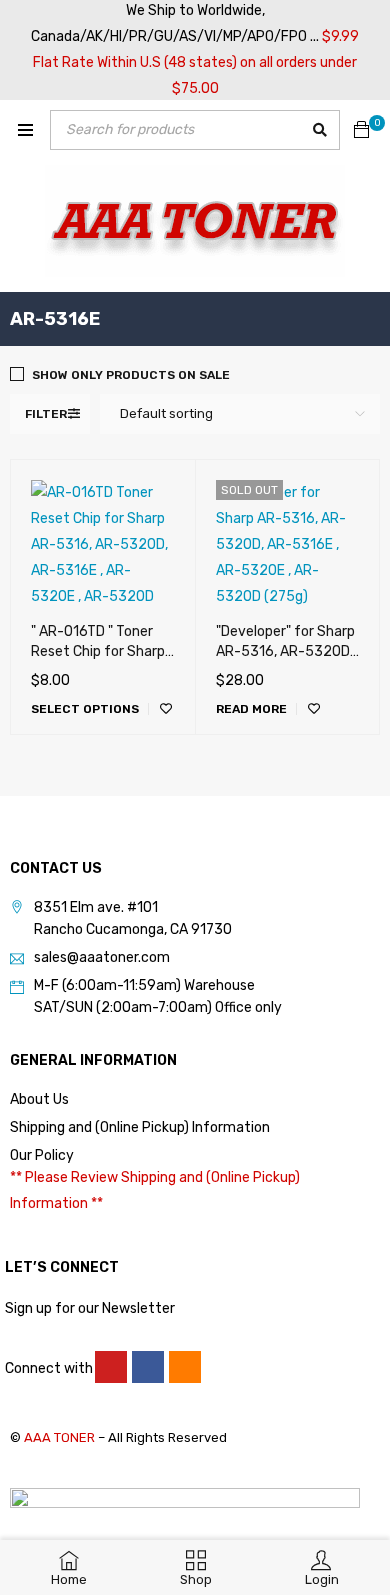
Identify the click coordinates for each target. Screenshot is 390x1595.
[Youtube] (111, 1367)
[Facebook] (148, 1367)
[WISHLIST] (166, 709)
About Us (39, 1099)
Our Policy (42, 1155)
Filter (46, 414)
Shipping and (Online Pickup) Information (140, 1127)
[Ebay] (185, 1367)
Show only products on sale (131, 375)
